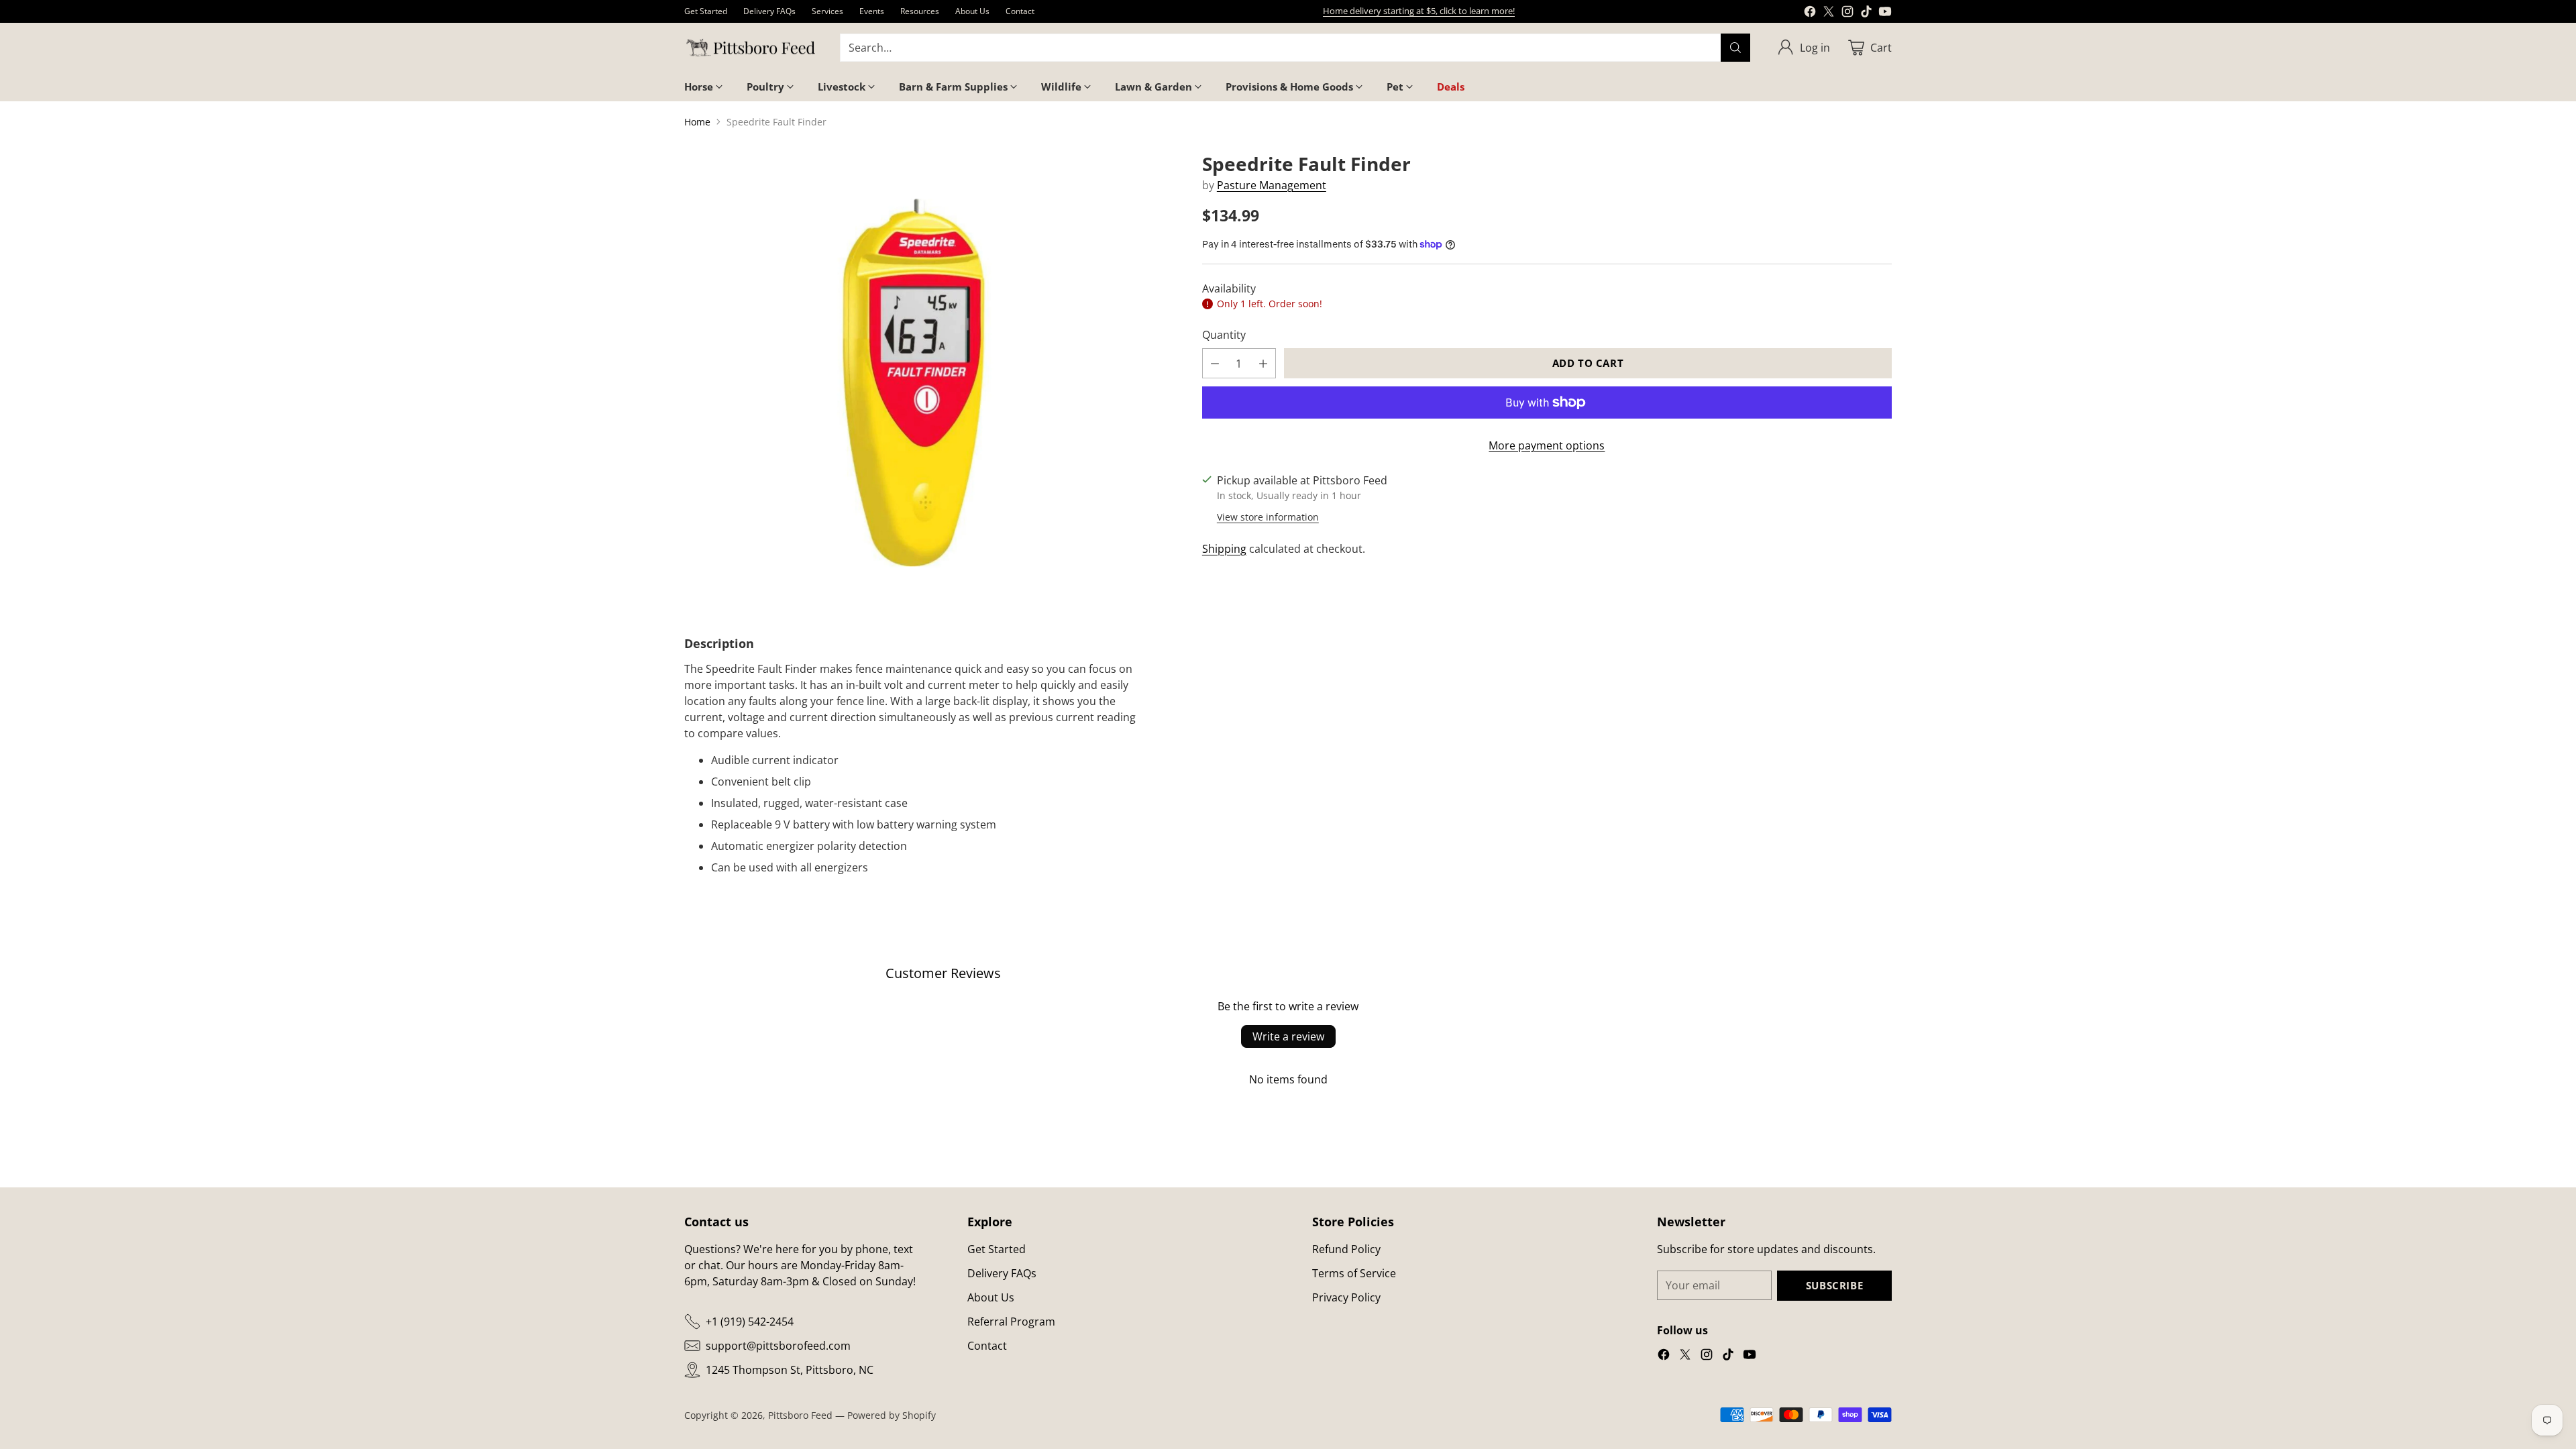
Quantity (1224, 335)
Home (697, 122)
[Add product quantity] (1263, 363)
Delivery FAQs (1002, 1273)
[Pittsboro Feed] (751, 48)
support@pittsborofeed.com (778, 1346)
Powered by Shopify (892, 1415)
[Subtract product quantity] (1215, 363)
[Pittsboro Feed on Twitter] (1829, 13)
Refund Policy (1346, 1249)
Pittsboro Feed (800, 1415)
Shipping (1224, 549)
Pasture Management (1272, 185)
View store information (1268, 517)
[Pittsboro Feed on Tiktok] (1866, 13)
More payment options (1547, 445)
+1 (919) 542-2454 (750, 1322)
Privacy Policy (1346, 1297)
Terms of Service (1354, 1273)
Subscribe (1834, 1285)
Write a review (1288, 1036)
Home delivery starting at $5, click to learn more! (1419, 11)
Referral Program (1011, 1322)
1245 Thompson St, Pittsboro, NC (790, 1370)
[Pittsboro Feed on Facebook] (1810, 13)
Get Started (997, 1249)
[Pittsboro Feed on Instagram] (1847, 13)
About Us (991, 1297)
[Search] (1735, 48)
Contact (987, 1346)
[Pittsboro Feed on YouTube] (1885, 13)
